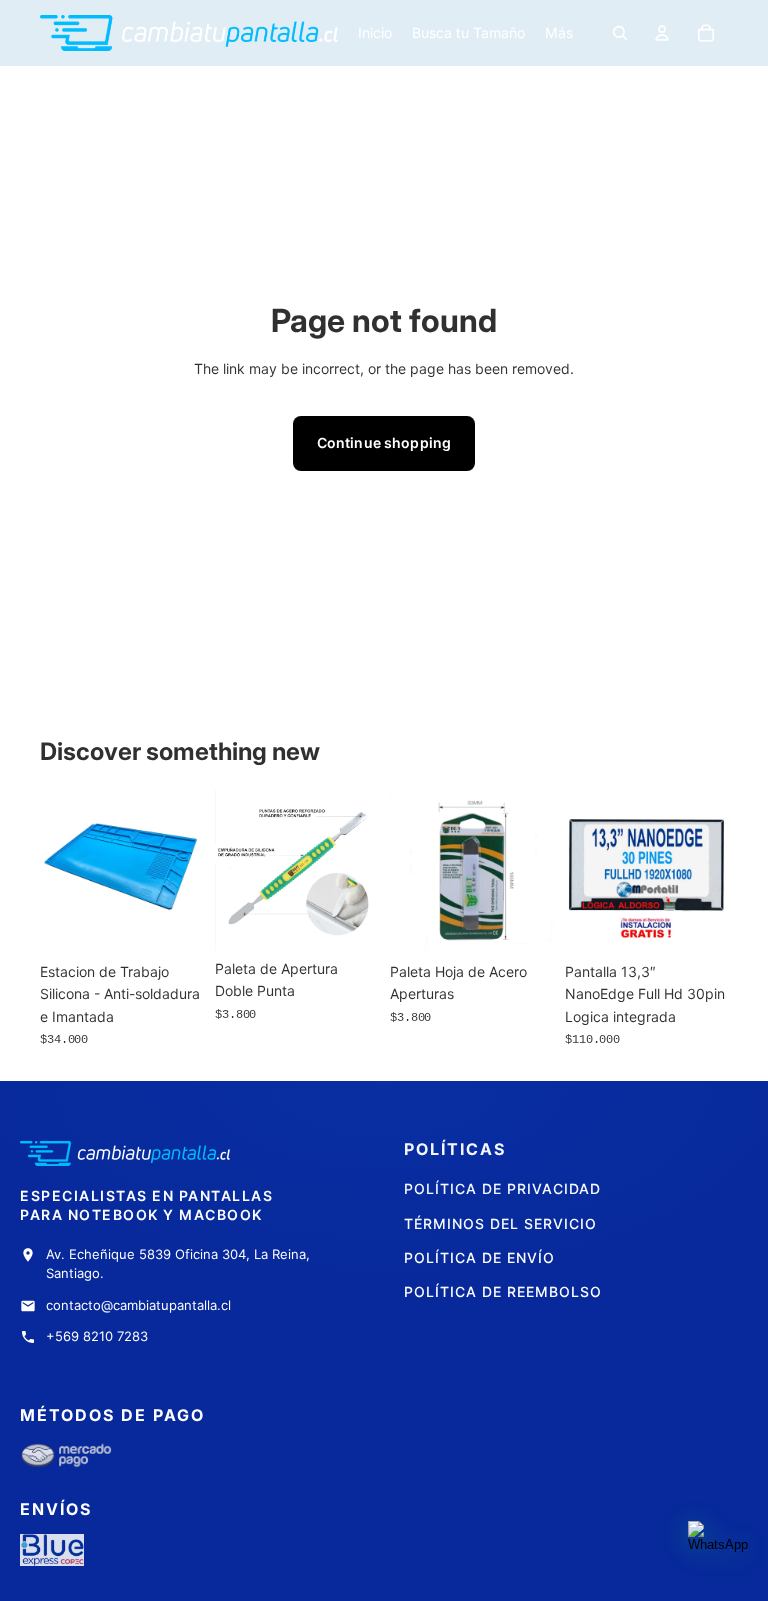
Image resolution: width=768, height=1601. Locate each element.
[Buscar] (620, 33)
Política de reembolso (503, 1291)
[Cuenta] (662, 33)
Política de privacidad (502, 1188)
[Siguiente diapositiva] (531, 871)
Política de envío (479, 1257)
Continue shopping (384, 442)
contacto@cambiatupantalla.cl (138, 1305)
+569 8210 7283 (97, 1336)
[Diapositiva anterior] (412, 871)
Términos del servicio (500, 1223)
